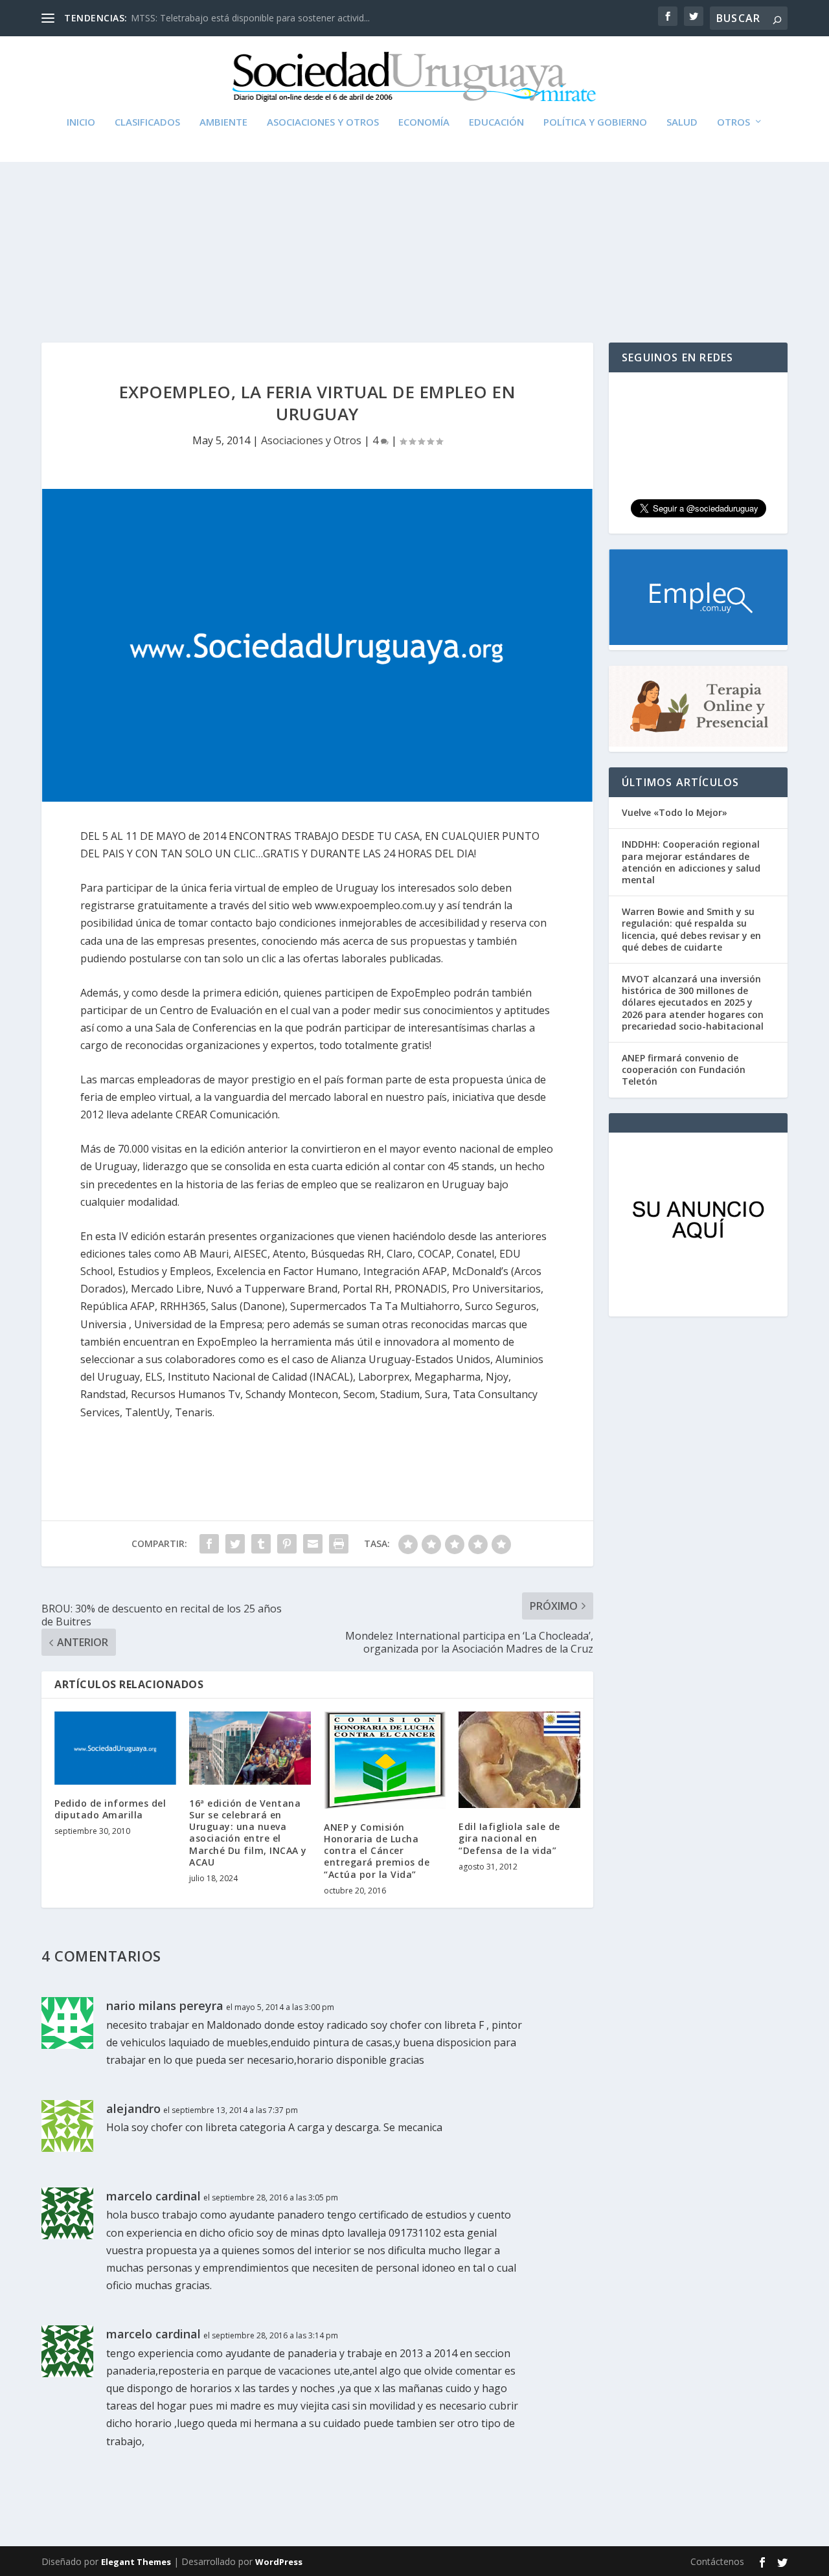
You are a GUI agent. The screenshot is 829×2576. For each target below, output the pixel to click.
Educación (496, 122)
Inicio (81, 122)
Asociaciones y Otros (323, 122)
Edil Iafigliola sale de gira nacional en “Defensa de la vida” (509, 1838)
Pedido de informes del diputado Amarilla (110, 1809)
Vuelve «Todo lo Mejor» (675, 812)
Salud (682, 122)
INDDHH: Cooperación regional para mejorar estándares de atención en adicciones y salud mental (691, 862)
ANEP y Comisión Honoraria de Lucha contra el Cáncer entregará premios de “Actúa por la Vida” (377, 1851)
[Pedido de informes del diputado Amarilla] (115, 1748)
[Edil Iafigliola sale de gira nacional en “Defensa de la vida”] (519, 1760)
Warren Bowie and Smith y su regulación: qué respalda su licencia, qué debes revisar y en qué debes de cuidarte (691, 929)
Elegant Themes (136, 2562)
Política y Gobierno (595, 122)
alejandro (133, 2108)
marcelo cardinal (153, 2196)
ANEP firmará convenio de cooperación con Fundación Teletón (684, 1069)
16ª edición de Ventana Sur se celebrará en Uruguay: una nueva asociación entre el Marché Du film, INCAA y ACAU (248, 1833)
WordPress (279, 2562)
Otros (733, 122)
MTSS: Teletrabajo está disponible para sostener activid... (250, 18)
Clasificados (147, 122)
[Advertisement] (414, 220)
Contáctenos (717, 2561)
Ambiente (223, 122)
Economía (424, 122)
